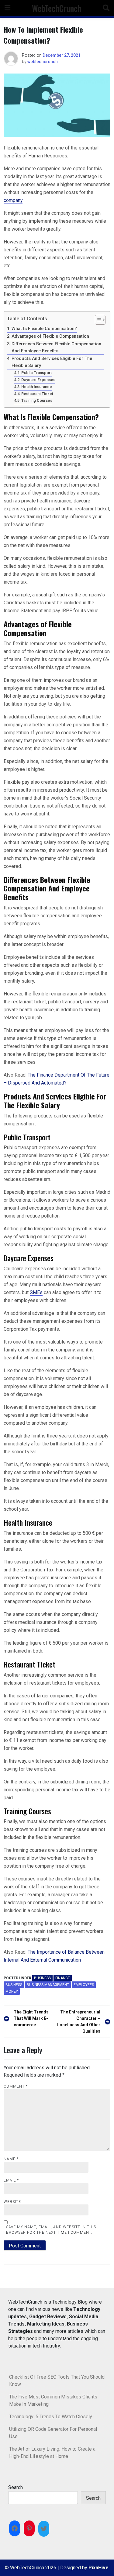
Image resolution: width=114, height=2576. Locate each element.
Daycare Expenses (38, 380)
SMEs (36, 1292)
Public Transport (36, 373)
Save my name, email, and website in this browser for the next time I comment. (51, 2230)
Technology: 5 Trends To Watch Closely (51, 2417)
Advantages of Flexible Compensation (50, 336)
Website (12, 2202)
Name (11, 2159)
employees (84, 1985)
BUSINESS (42, 1978)
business (14, 1985)
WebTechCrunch (57, 8)
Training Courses (37, 400)
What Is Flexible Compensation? (44, 329)
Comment (16, 2086)
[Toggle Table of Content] (97, 320)
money (12, 1991)
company (13, 200)
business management (48, 1985)
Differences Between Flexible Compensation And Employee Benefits (56, 347)
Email (11, 2180)
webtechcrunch (43, 62)
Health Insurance (37, 387)
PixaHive (98, 2568)
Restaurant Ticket (37, 394)
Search (16, 2487)
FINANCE (63, 1978)
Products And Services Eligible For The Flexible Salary (52, 362)
